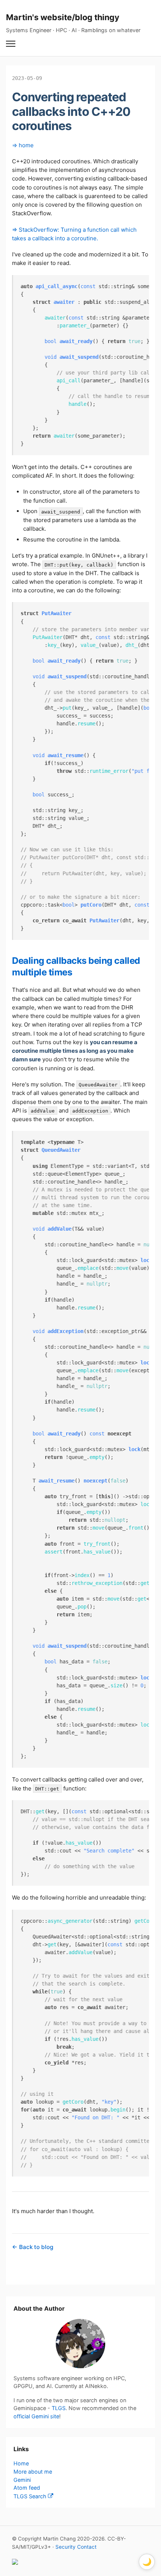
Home (21, 2463)
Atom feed (27, 2488)
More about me (33, 2472)
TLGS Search (31, 2496)
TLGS (59, 2408)
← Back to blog (33, 2247)
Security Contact (76, 2547)
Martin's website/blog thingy (63, 17)
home (26, 145)
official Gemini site (36, 2416)
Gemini (22, 2480)
